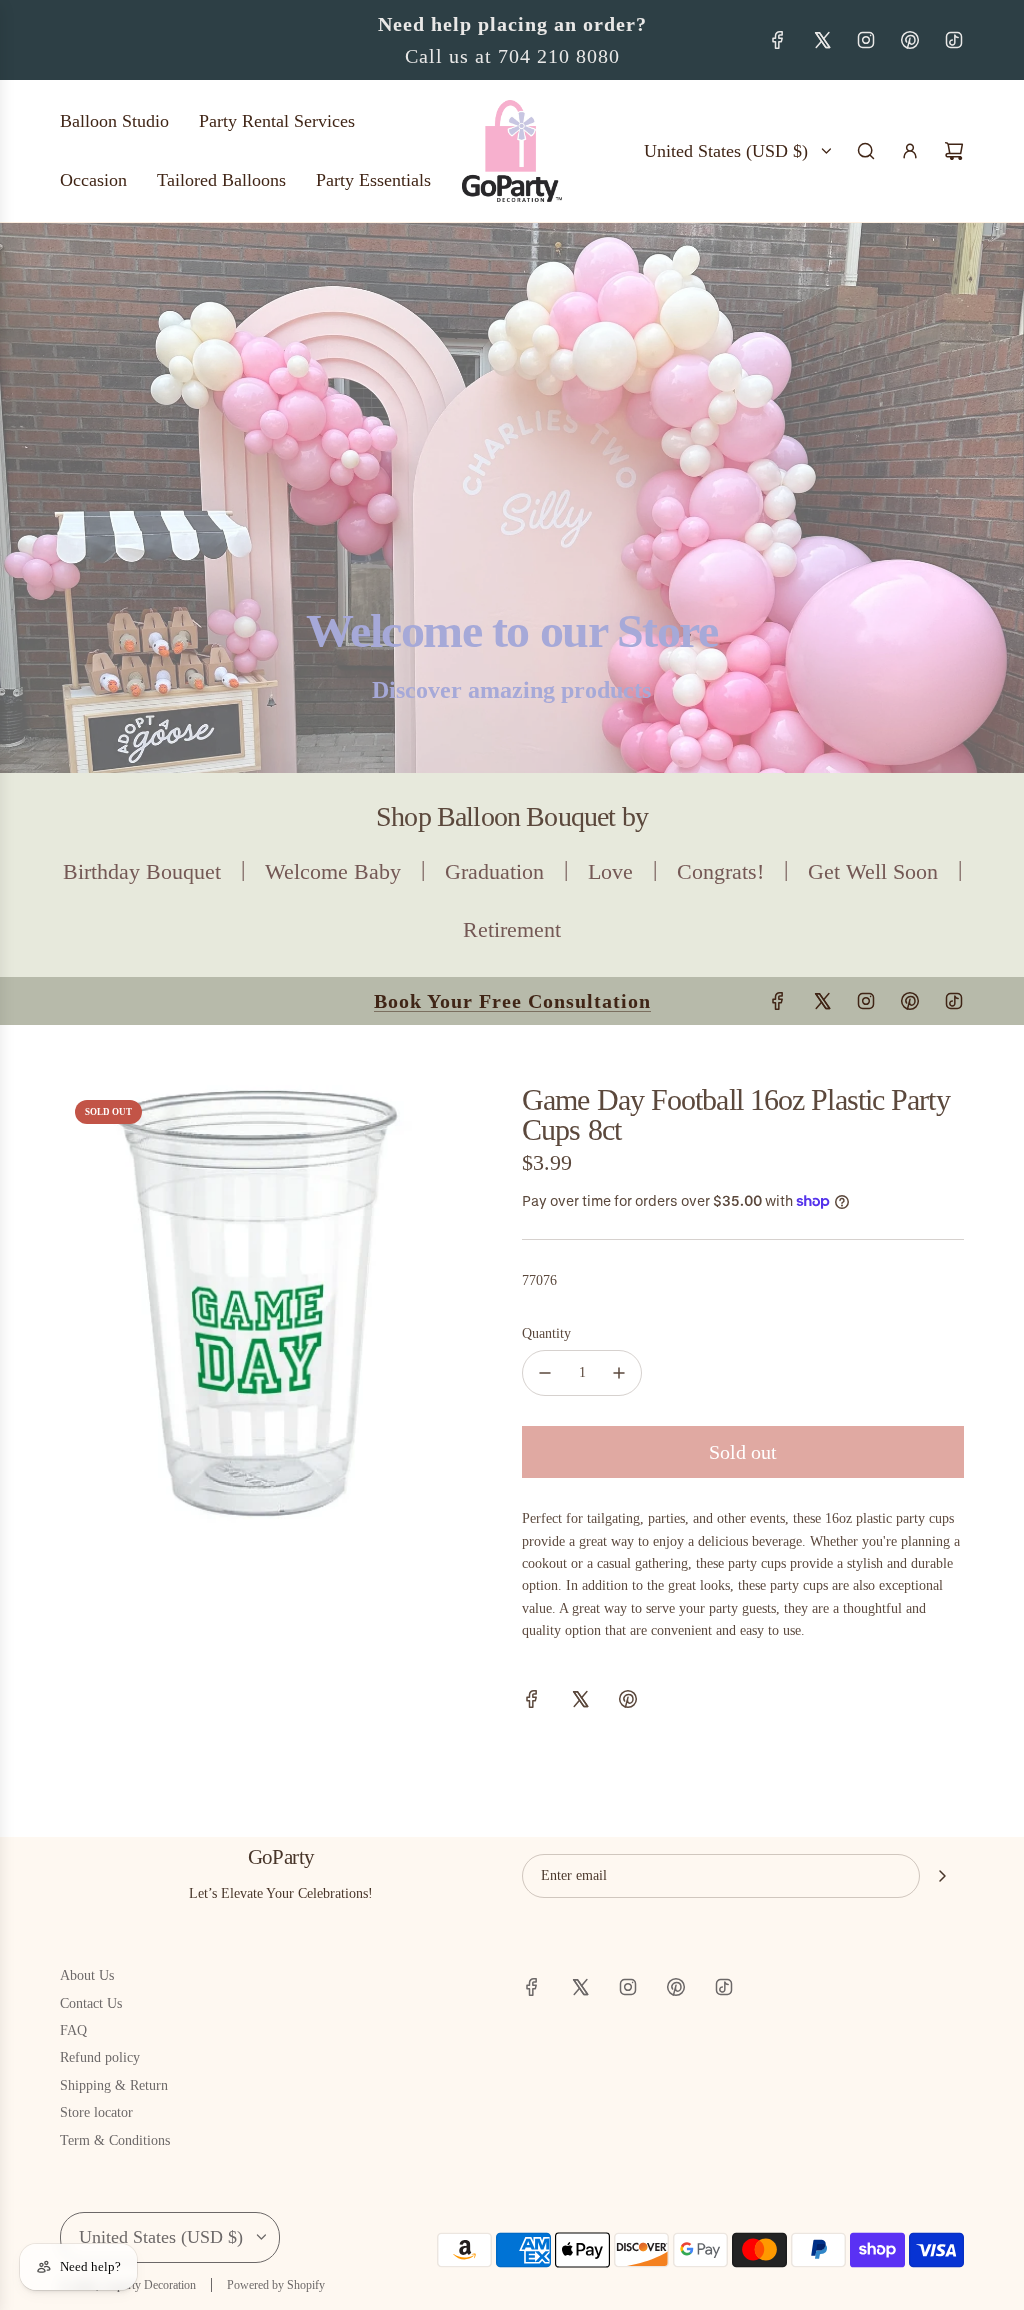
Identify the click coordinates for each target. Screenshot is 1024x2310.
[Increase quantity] (619, 1373)
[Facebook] (778, 40)
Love (610, 871)
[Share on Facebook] (532, 1702)
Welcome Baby (333, 871)
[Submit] (942, 1876)
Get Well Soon (873, 871)
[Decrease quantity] (545, 1373)
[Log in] (910, 151)
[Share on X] (580, 1702)
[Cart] (954, 151)
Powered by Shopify (276, 2285)
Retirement (512, 929)
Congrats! (720, 871)
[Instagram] (866, 40)
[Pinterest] (910, 40)
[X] (822, 40)
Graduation (494, 871)
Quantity (546, 1333)
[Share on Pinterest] (628, 1702)
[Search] (866, 151)
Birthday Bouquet (142, 871)
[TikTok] (954, 40)
